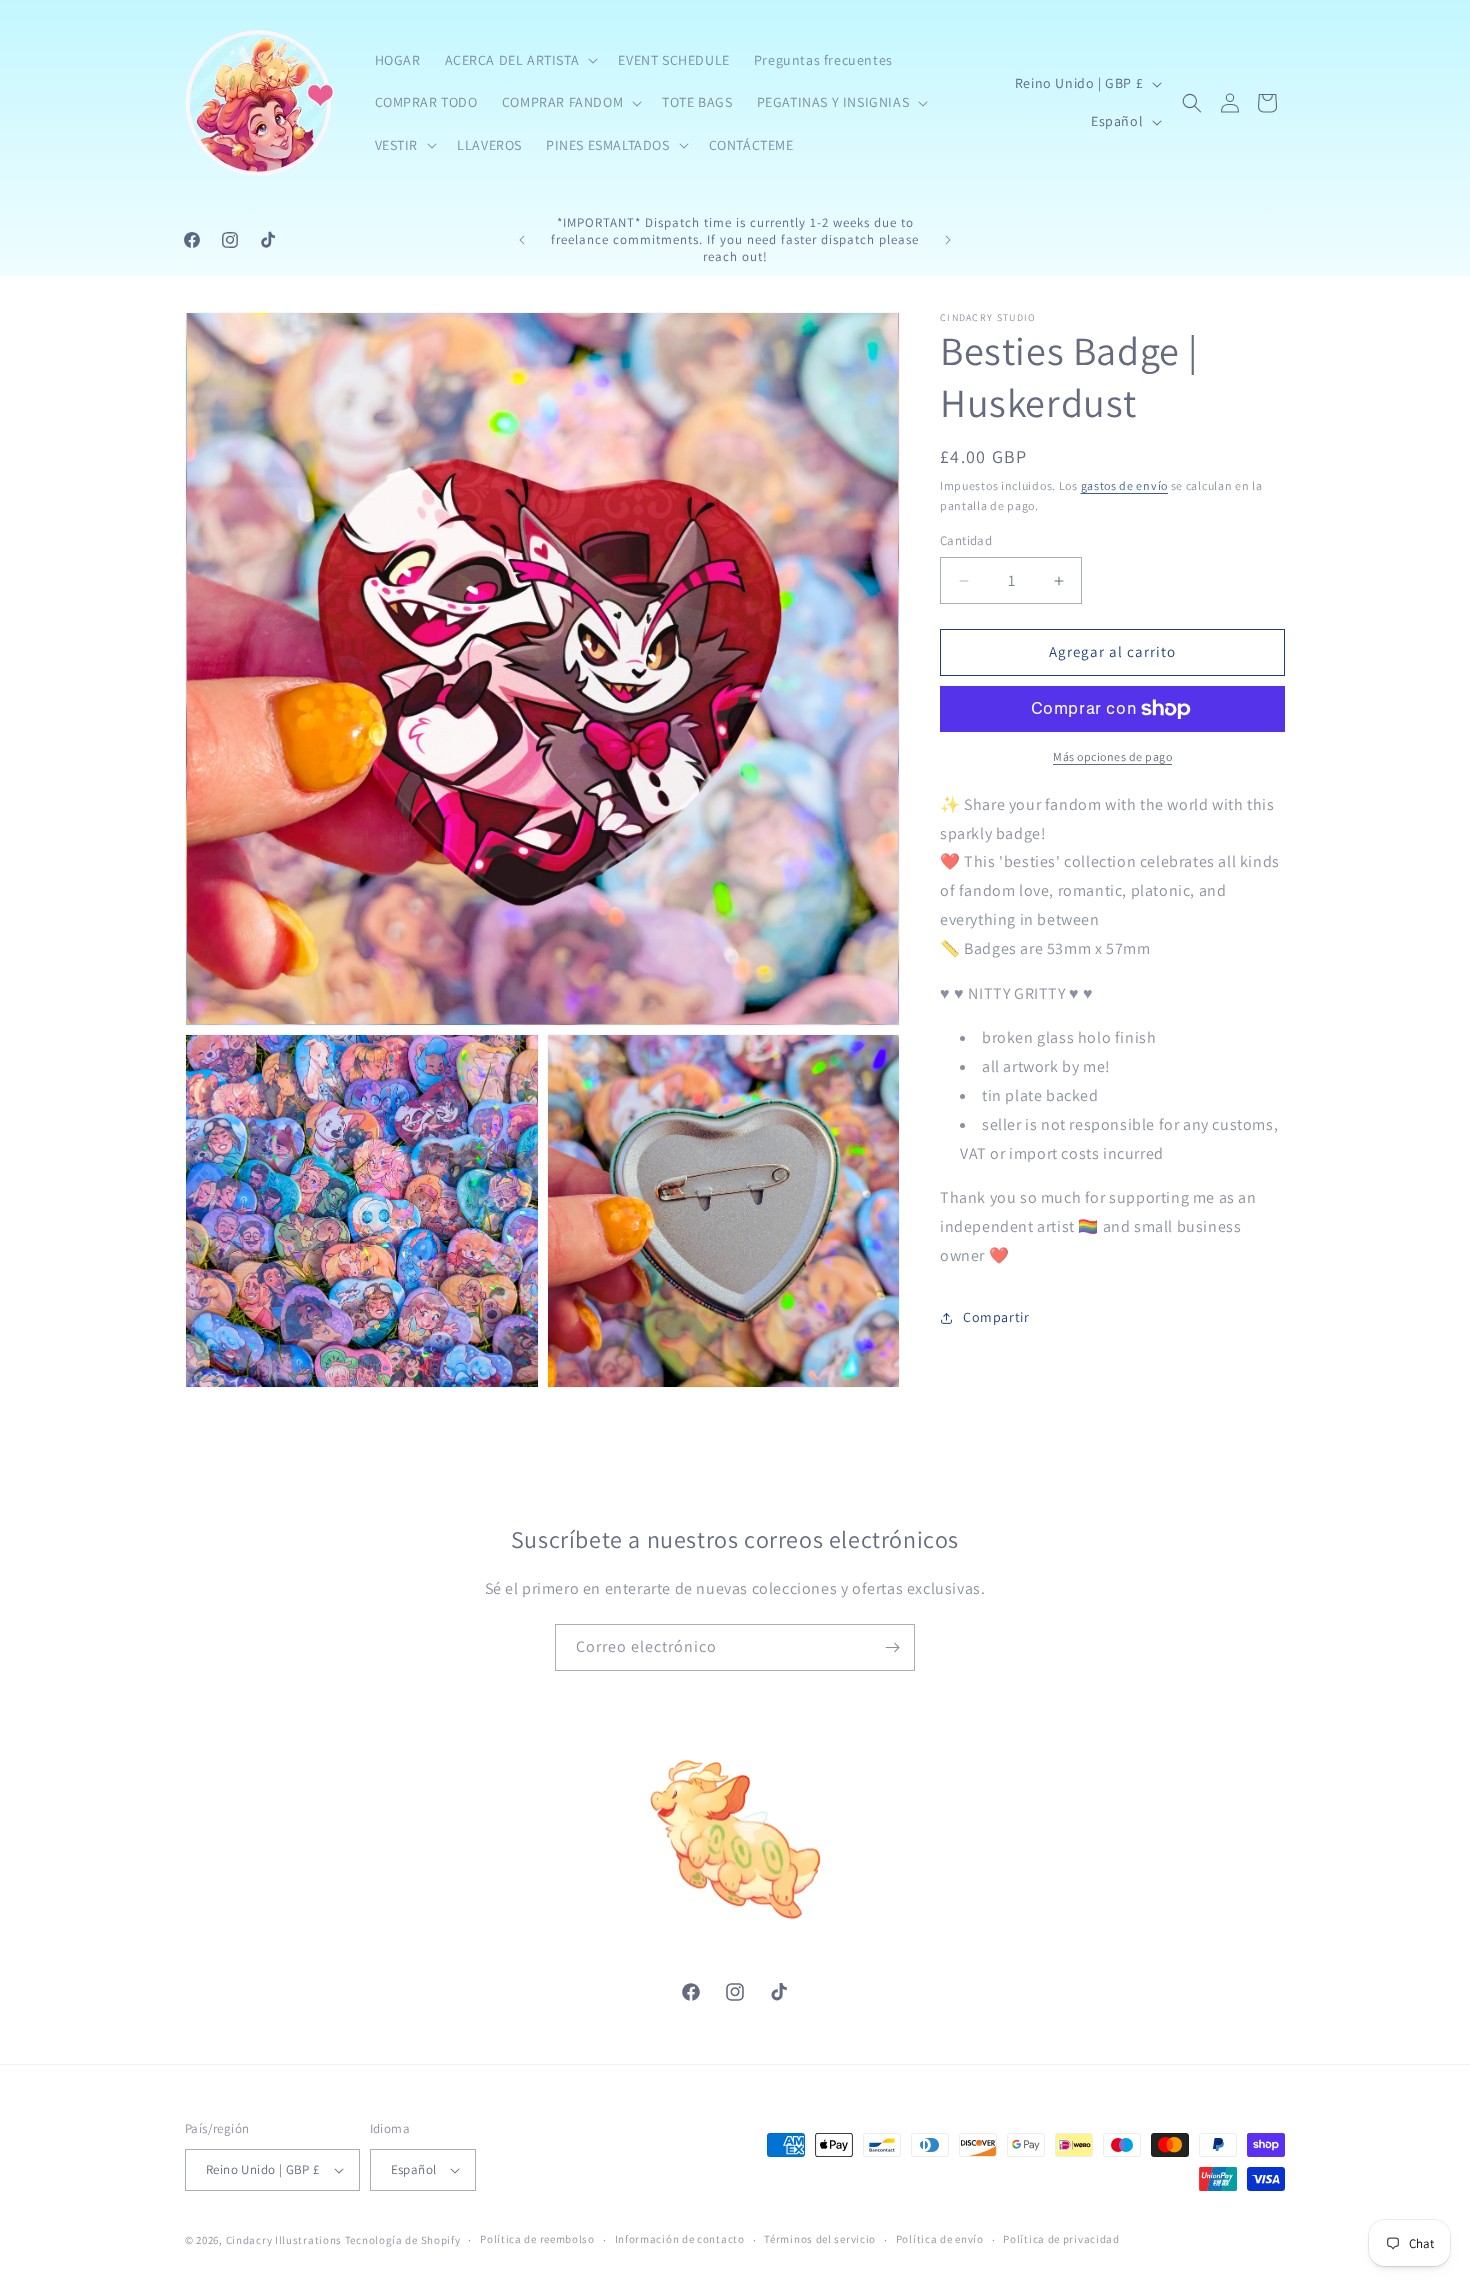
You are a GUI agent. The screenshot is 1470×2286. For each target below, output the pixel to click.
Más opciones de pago (1112, 756)
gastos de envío (1125, 485)
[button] (520, 60)
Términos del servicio (820, 2239)
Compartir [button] (996, 1318)
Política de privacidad (1061, 2239)
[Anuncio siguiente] (948, 240)
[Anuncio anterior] (522, 240)
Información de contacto (680, 2239)
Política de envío (940, 2239)
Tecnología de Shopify (403, 2240)
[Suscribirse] (892, 1647)
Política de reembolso (537, 2239)
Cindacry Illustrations (284, 2240)
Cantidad (966, 541)
